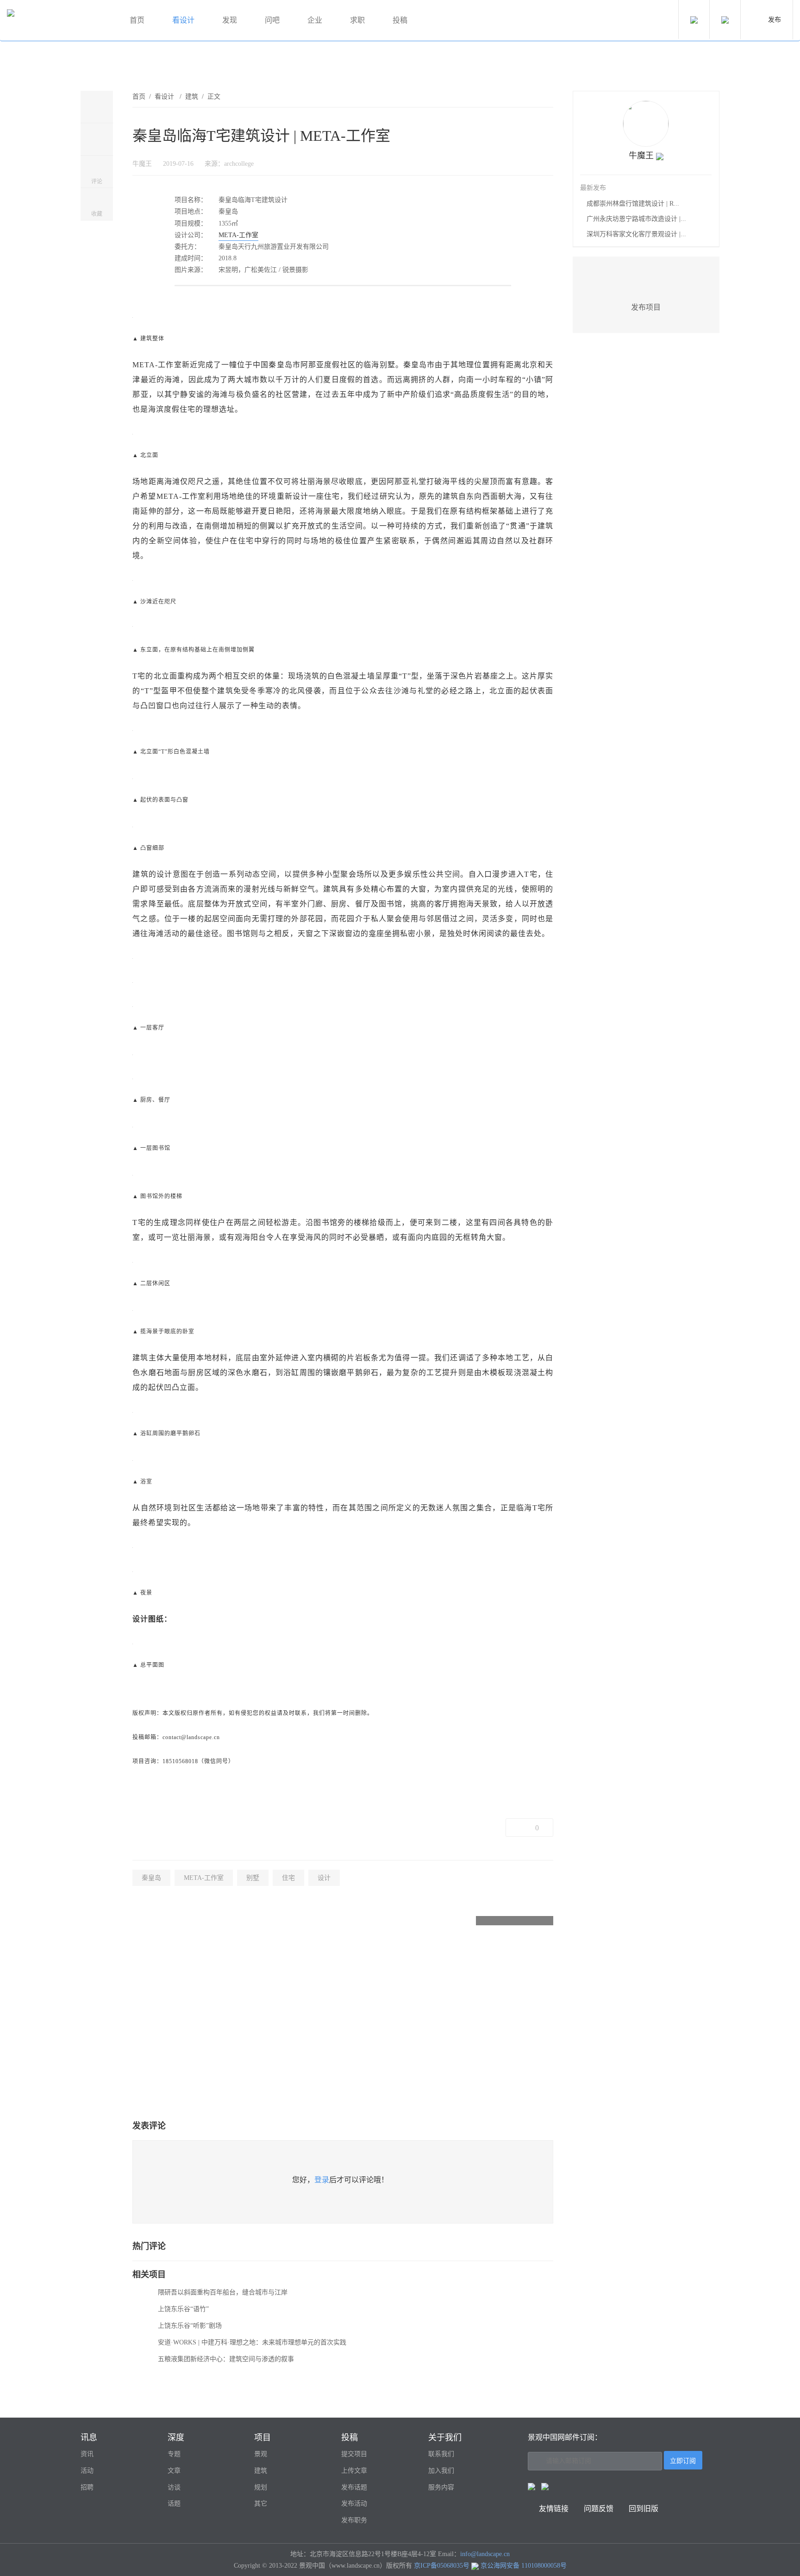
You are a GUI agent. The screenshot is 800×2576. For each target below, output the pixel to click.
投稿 (400, 20)
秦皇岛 (151, 1878)
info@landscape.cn (485, 2554)
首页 (137, 20)
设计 (324, 1878)
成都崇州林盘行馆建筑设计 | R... (633, 204)
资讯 (87, 2454)
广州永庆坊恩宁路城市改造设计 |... (636, 219)
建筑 (192, 97)
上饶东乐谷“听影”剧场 (190, 2326)
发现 (230, 20)
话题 (174, 2504)
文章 (174, 2471)
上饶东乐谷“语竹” (183, 2309)
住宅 (288, 1878)
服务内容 (441, 2487)
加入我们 (441, 2471)
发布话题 (354, 2487)
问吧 (272, 20)
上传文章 (354, 2471)
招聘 (87, 2487)
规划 (261, 2487)
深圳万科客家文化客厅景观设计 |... (636, 234)
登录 (322, 2180)
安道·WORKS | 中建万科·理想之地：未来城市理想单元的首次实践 (252, 2342)
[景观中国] (58, 21)
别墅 (253, 1878)
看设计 (183, 20)
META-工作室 (238, 235)
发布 (775, 20)
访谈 (174, 2487)
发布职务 (354, 2520)
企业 (315, 20)
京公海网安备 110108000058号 (524, 2566)
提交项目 (354, 2454)
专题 (174, 2454)
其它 (261, 2504)
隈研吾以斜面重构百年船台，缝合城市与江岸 (223, 2292)
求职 (357, 20)
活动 (87, 2471)
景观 (261, 2454)
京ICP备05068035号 (442, 2566)
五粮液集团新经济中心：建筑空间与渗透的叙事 (226, 2359)
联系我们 (441, 2454)
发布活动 (354, 2504)
